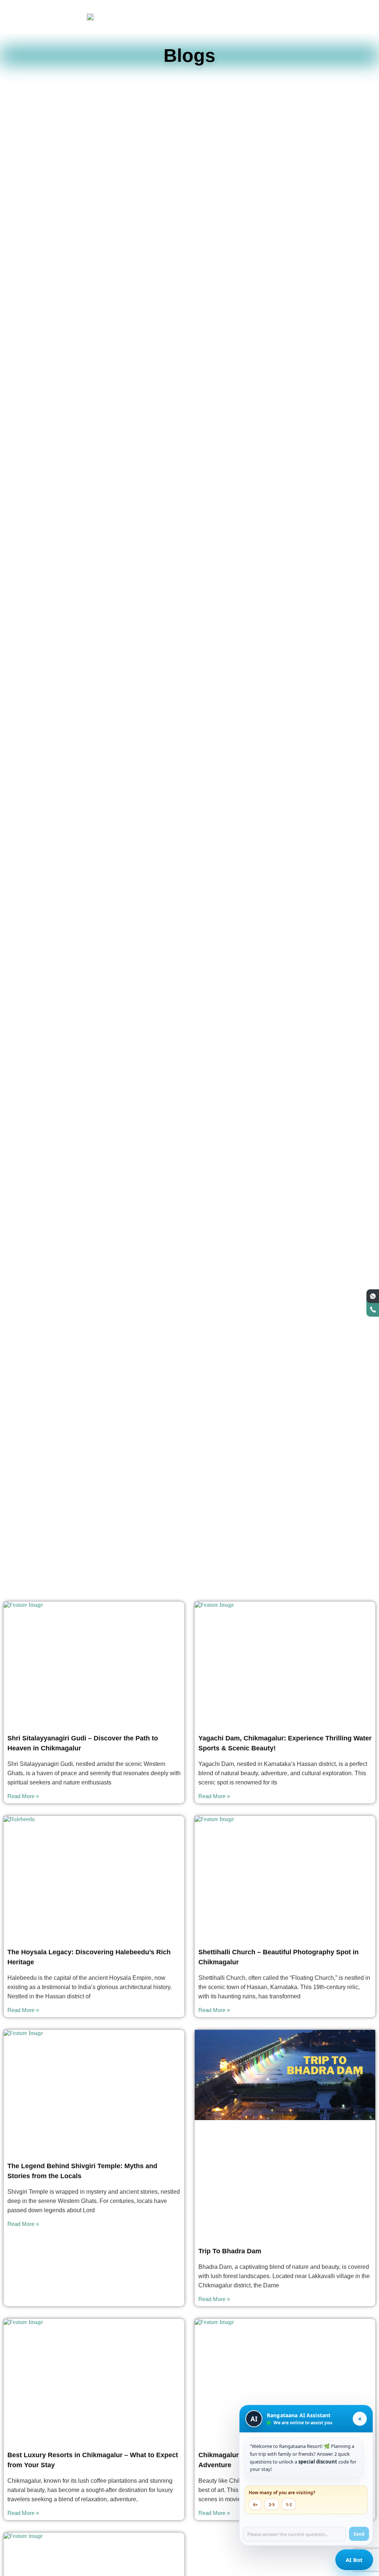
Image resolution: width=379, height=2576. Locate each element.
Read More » (23, 1796)
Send (359, 2534)
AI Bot (354, 2560)
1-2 (289, 2504)
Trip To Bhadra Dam (230, 2251)
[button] (349, 13)
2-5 (272, 2504)
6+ (255, 2504)
